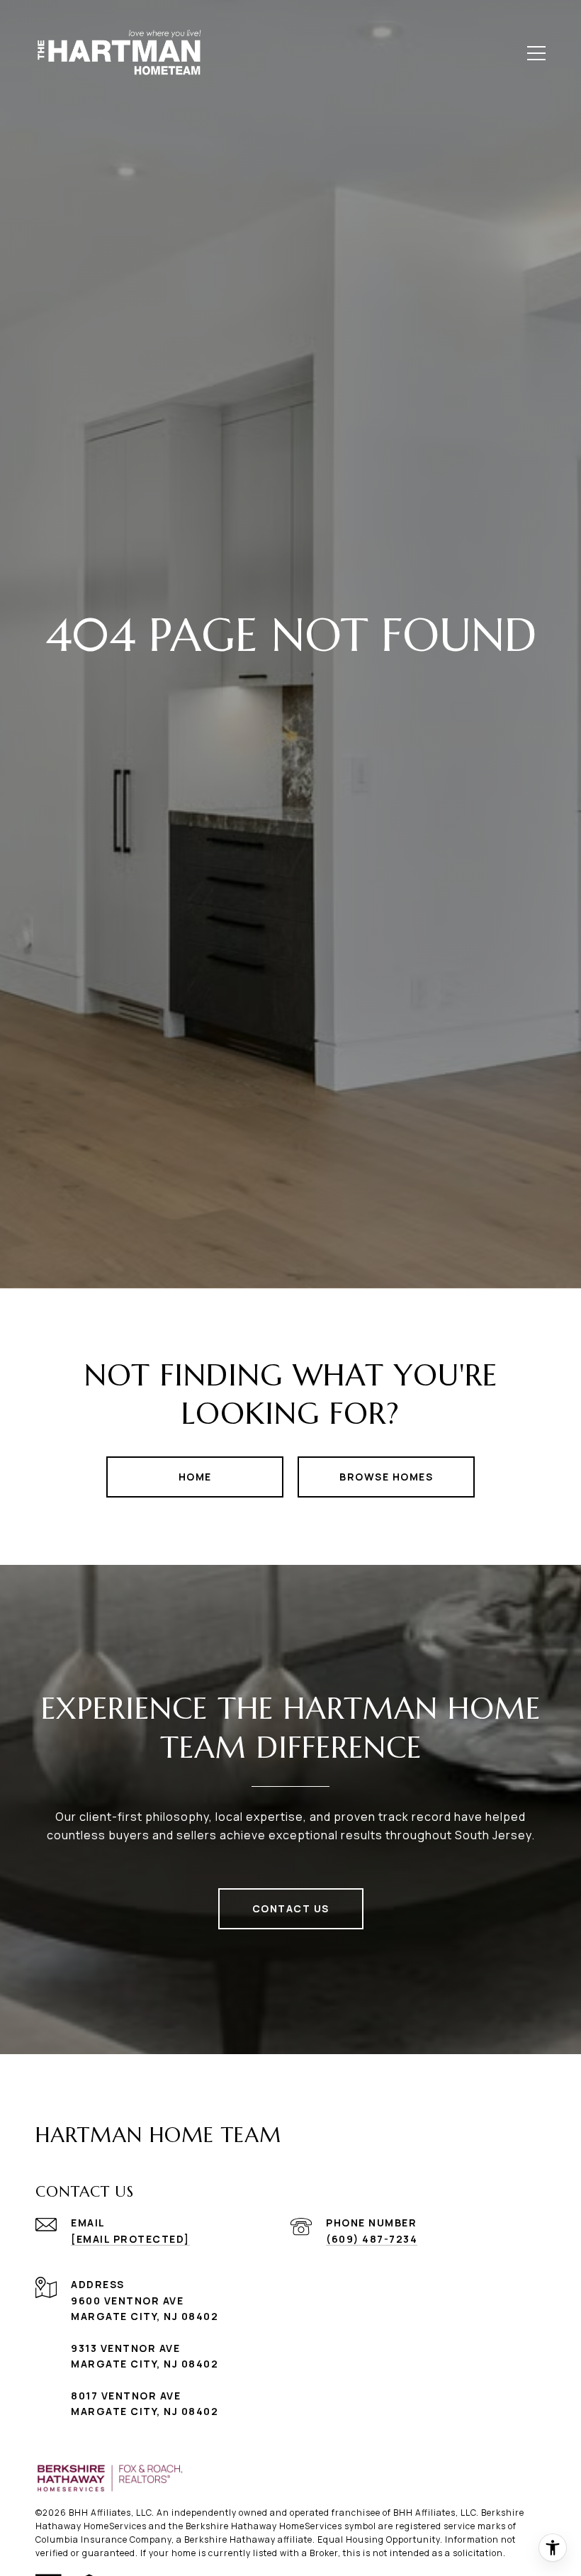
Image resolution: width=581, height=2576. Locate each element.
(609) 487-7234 (372, 2239)
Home (195, 1477)
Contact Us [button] (291, 1908)
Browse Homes (386, 1477)
